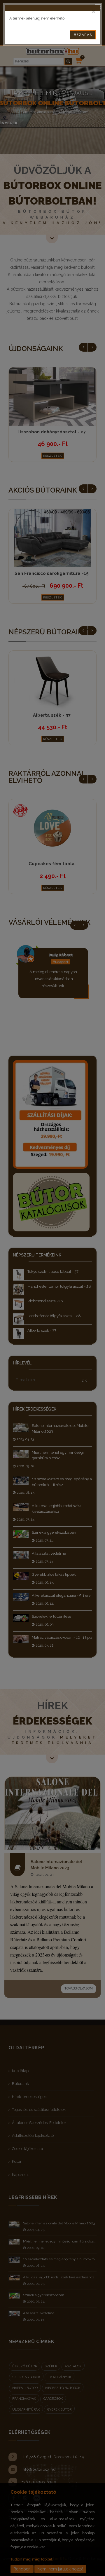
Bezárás (83, 35)
